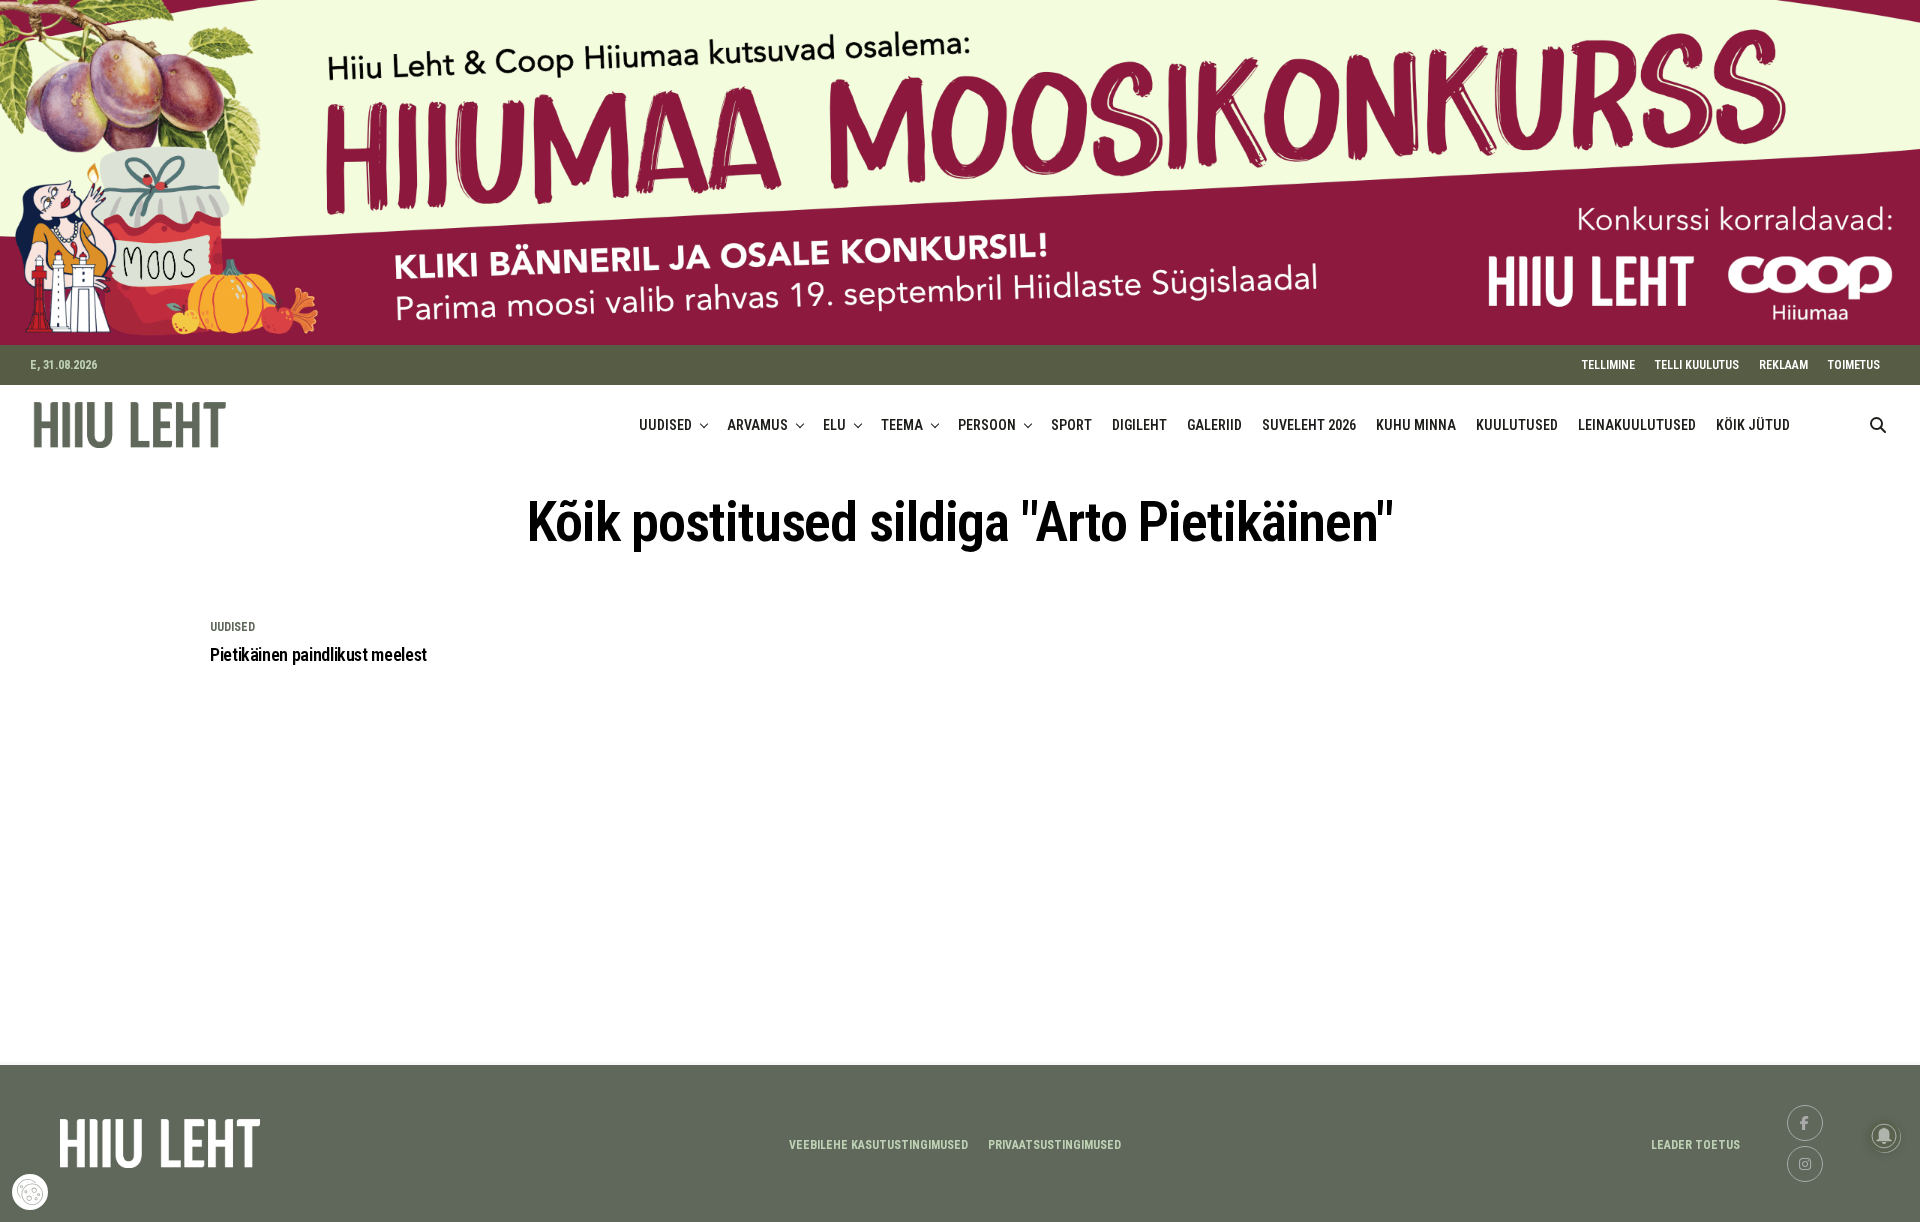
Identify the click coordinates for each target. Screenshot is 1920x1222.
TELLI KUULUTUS (1697, 365)
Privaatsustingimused (1054, 1145)
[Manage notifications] (1884, 1136)
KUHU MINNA (1416, 425)
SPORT (1071, 425)
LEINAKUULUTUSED (1637, 425)
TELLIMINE (1608, 365)
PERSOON (987, 425)
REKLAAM (1783, 365)
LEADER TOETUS (1695, 1145)
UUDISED (665, 425)
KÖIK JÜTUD (1753, 425)
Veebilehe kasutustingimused (878, 1145)
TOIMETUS (1854, 365)
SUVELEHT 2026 (1309, 425)
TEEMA (902, 425)
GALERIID (1214, 425)
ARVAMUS (757, 425)
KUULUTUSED (1517, 425)
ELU (834, 425)
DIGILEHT (1139, 425)
